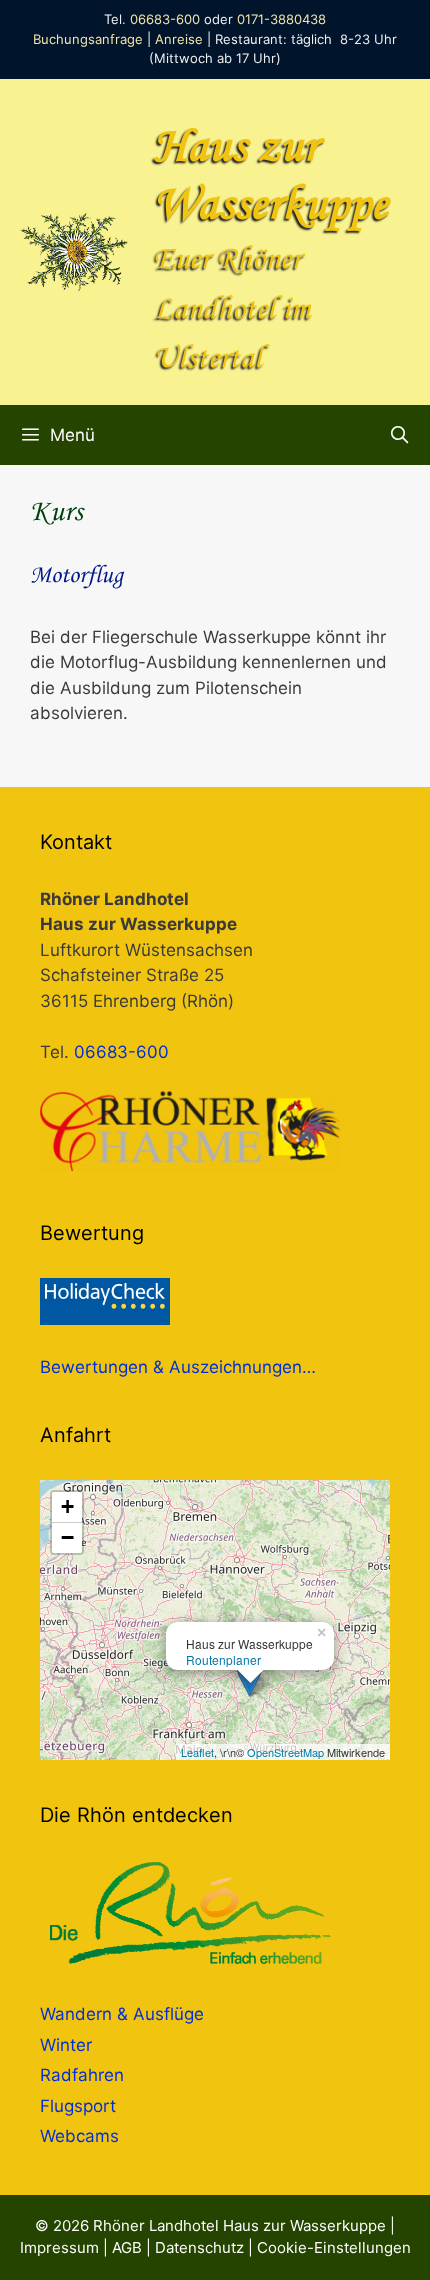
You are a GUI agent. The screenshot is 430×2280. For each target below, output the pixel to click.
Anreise (179, 39)
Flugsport (78, 2106)
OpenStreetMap (285, 1752)
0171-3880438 (281, 19)
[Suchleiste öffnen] (399, 435)
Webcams (79, 2136)
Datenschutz (199, 2247)
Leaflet (197, 1752)
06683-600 (165, 19)
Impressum (59, 2247)
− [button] (67, 1537)
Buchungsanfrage (88, 39)
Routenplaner (223, 1659)
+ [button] (67, 1506)
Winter (66, 2045)
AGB (127, 2247)
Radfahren (82, 2075)
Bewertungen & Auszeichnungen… (178, 1367)
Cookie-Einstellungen (334, 2247)
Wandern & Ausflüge (122, 2014)
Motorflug (76, 576)
